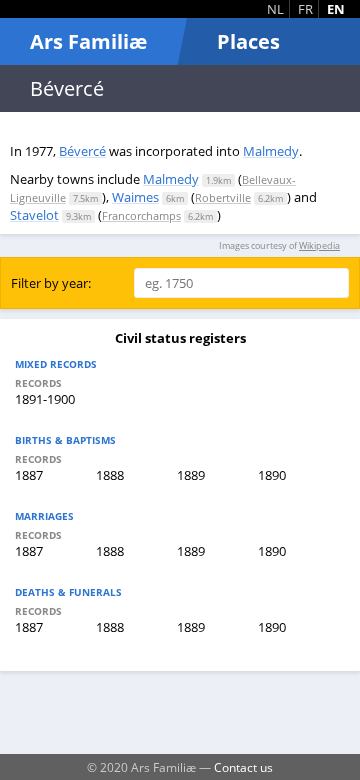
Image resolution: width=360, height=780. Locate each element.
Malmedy (271, 151)
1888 (110, 475)
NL (275, 9)
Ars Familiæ (88, 41)
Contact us (243, 767)
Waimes (135, 197)
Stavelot (34, 215)
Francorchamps (141, 215)
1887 (29, 475)
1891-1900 (45, 399)
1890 (272, 475)
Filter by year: (51, 283)
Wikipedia (319, 245)
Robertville (223, 197)
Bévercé (82, 151)
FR (305, 9)
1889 (191, 475)
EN (336, 9)
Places (248, 41)
